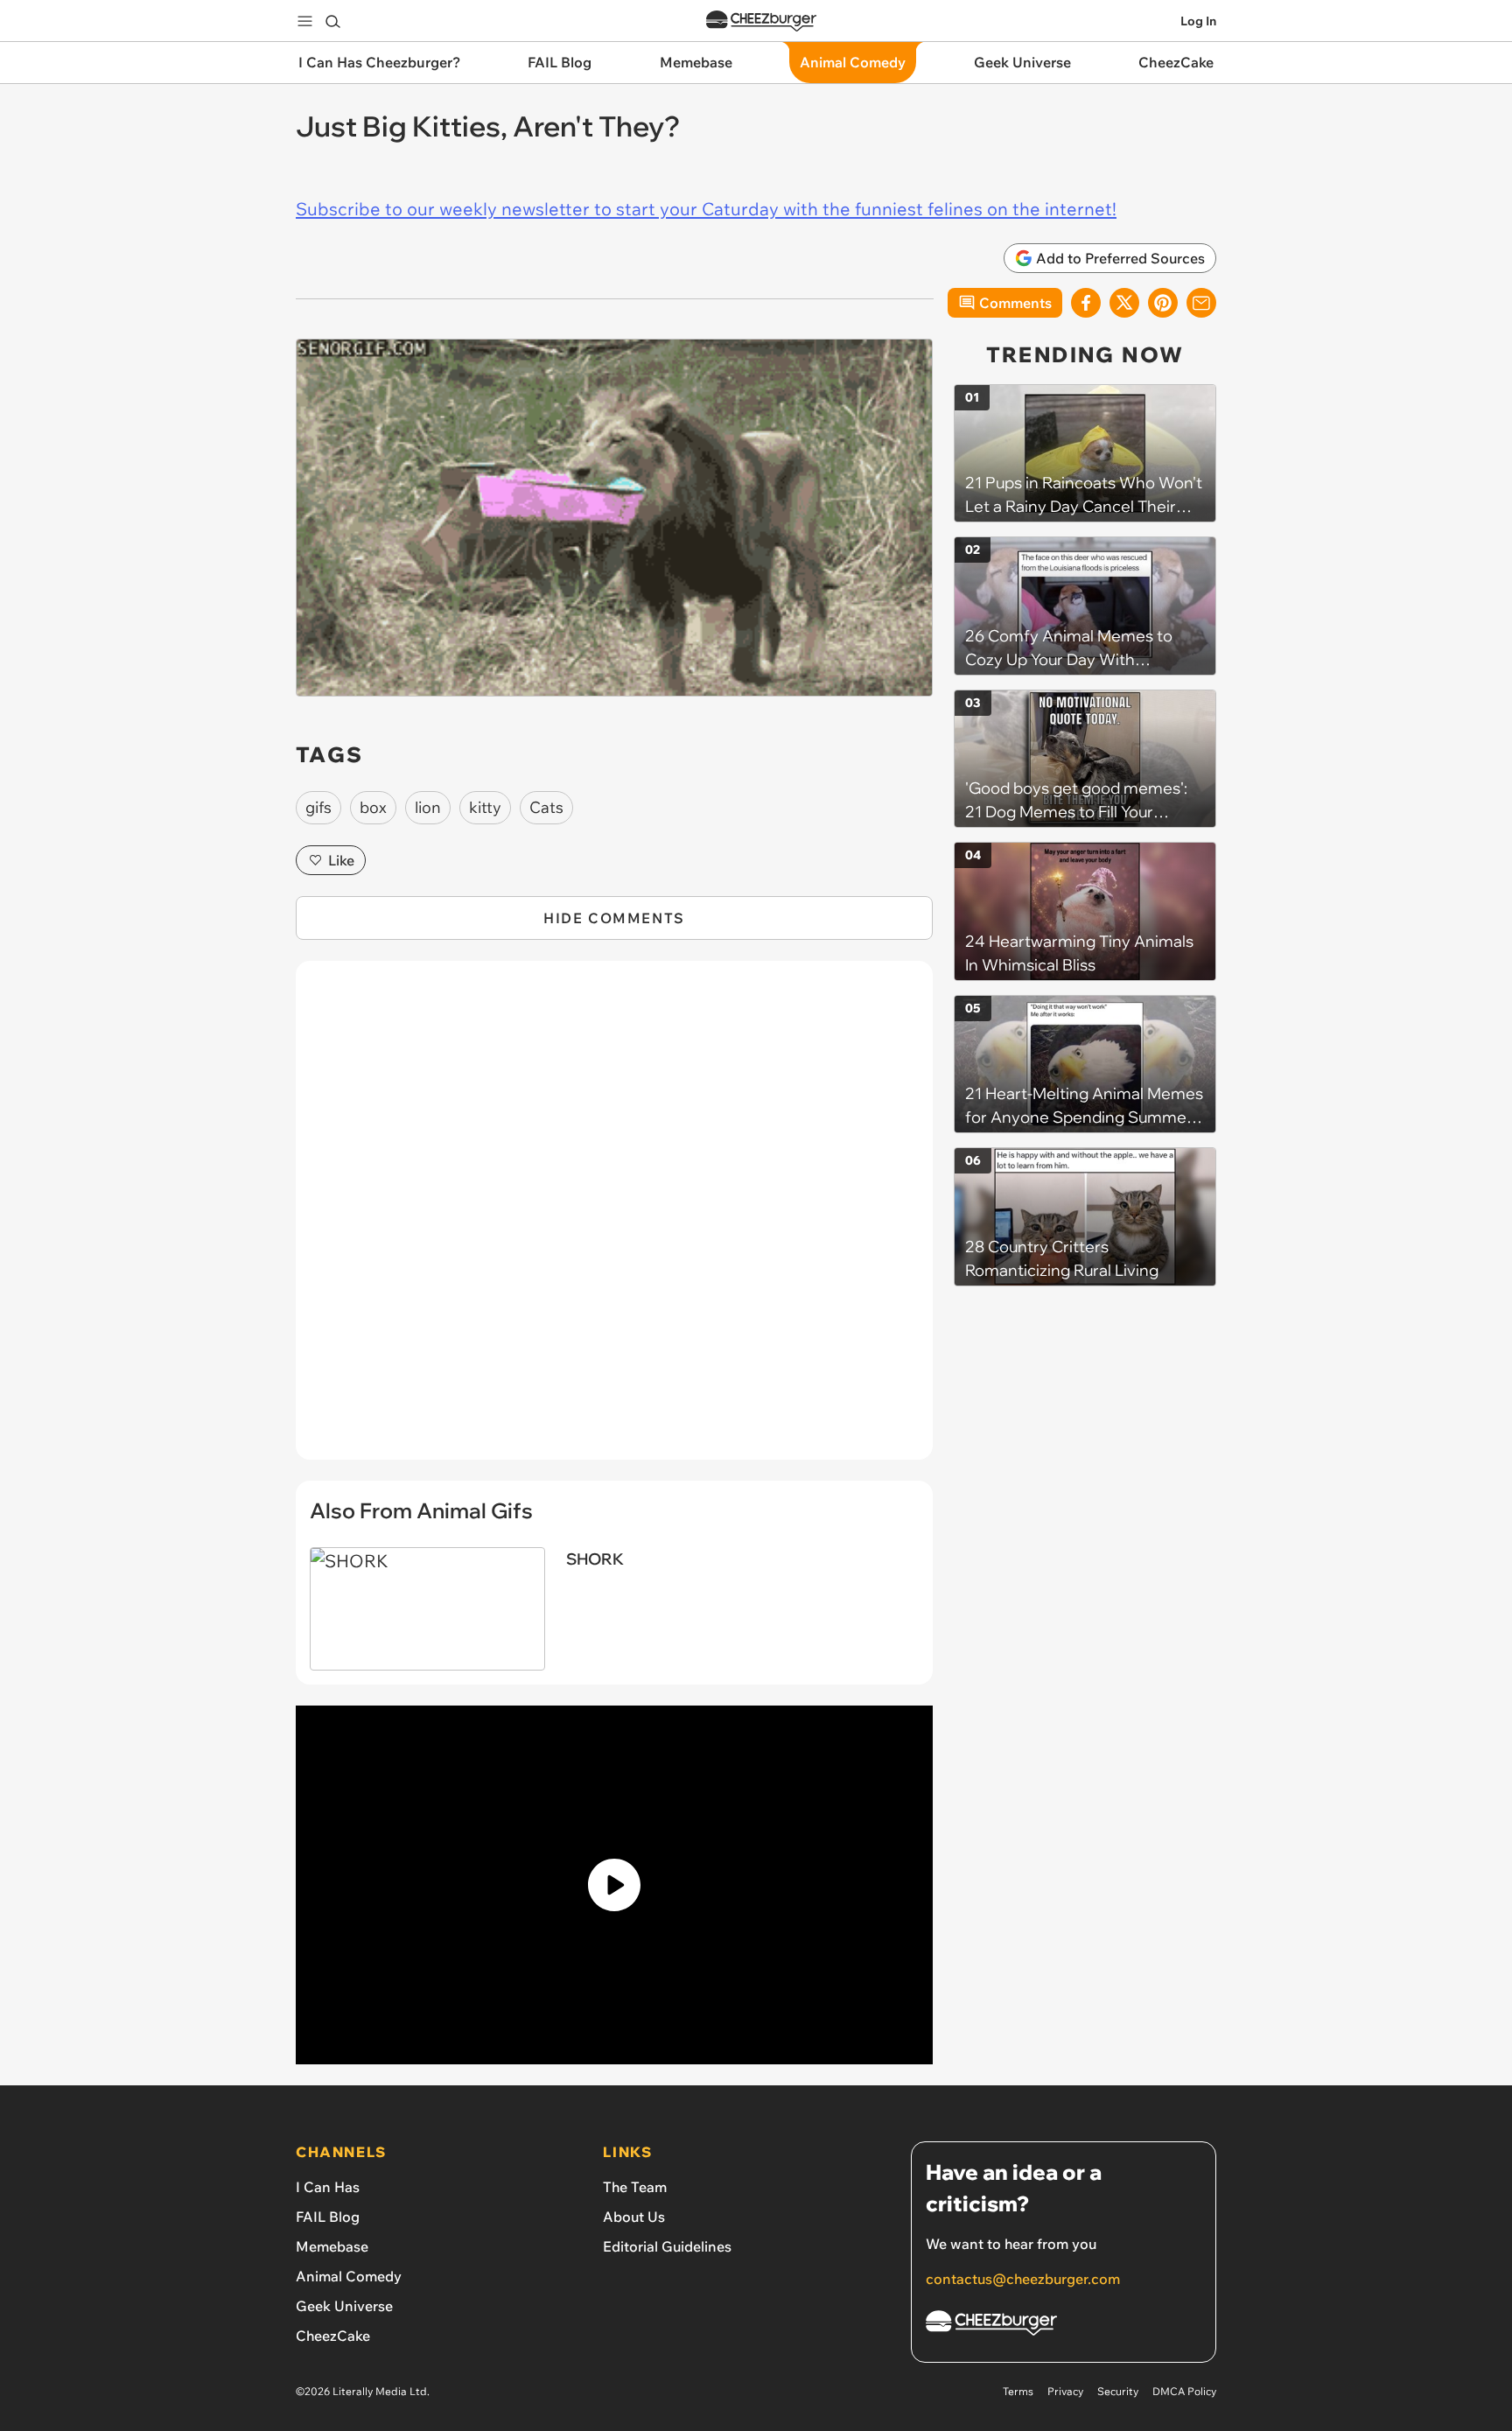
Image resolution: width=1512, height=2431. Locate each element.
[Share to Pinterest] (1163, 303)
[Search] (332, 21)
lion (428, 807)
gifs (318, 807)
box (373, 807)
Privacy (1065, 2391)
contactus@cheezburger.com (1023, 2279)
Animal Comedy (349, 2276)
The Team (635, 2187)
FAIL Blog (328, 2217)
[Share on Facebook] (1086, 303)
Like (341, 860)
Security (1118, 2391)
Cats (546, 807)
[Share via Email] (1201, 303)
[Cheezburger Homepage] (761, 21)
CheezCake (333, 2336)
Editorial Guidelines (667, 2246)
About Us (634, 2217)
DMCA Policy (1184, 2391)
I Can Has (328, 2187)
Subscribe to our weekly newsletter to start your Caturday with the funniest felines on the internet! (706, 209)
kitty (485, 807)
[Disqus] (614, 1220)
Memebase (332, 2246)
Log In (1198, 21)
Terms (1018, 2391)
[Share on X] (1124, 303)
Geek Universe (344, 2306)
